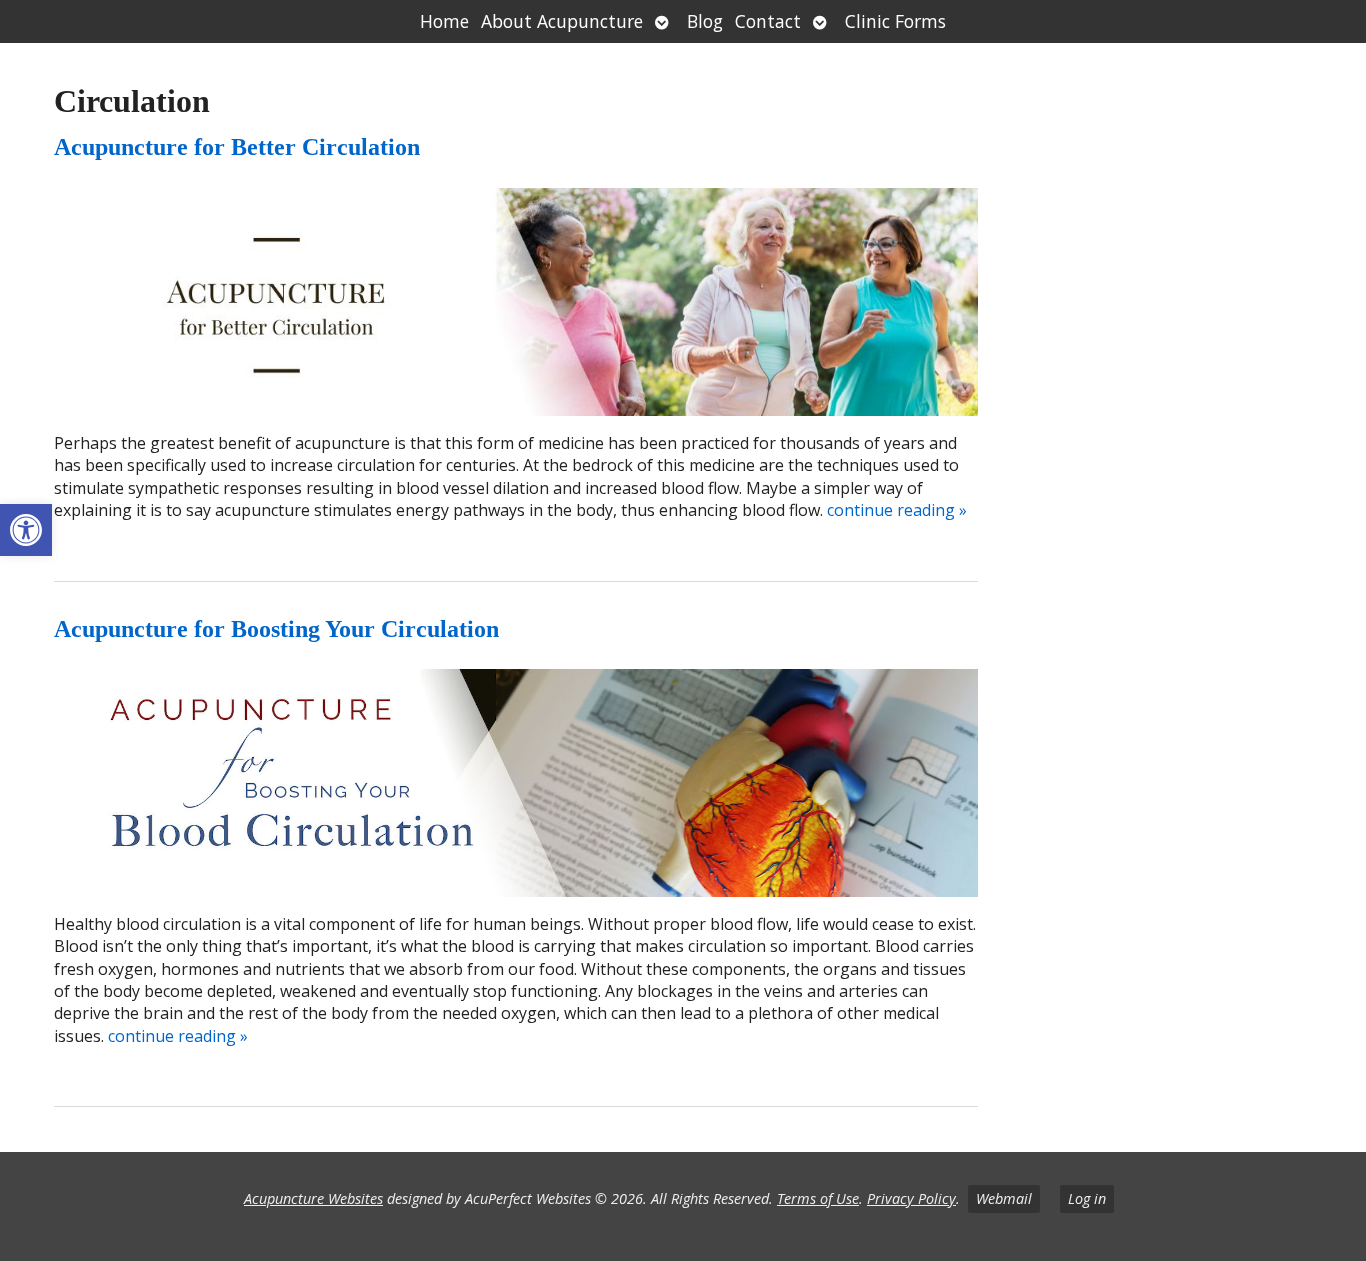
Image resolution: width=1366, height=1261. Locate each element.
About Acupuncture (562, 21)
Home (444, 21)
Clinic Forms (895, 21)
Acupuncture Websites (313, 1198)
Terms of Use (818, 1198)
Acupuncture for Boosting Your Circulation (276, 629)
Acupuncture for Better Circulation (237, 147)
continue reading (897, 510)
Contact (768, 21)
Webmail (1004, 1198)
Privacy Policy (911, 1198)
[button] (26, 530)
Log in (1087, 1198)
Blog (705, 21)
